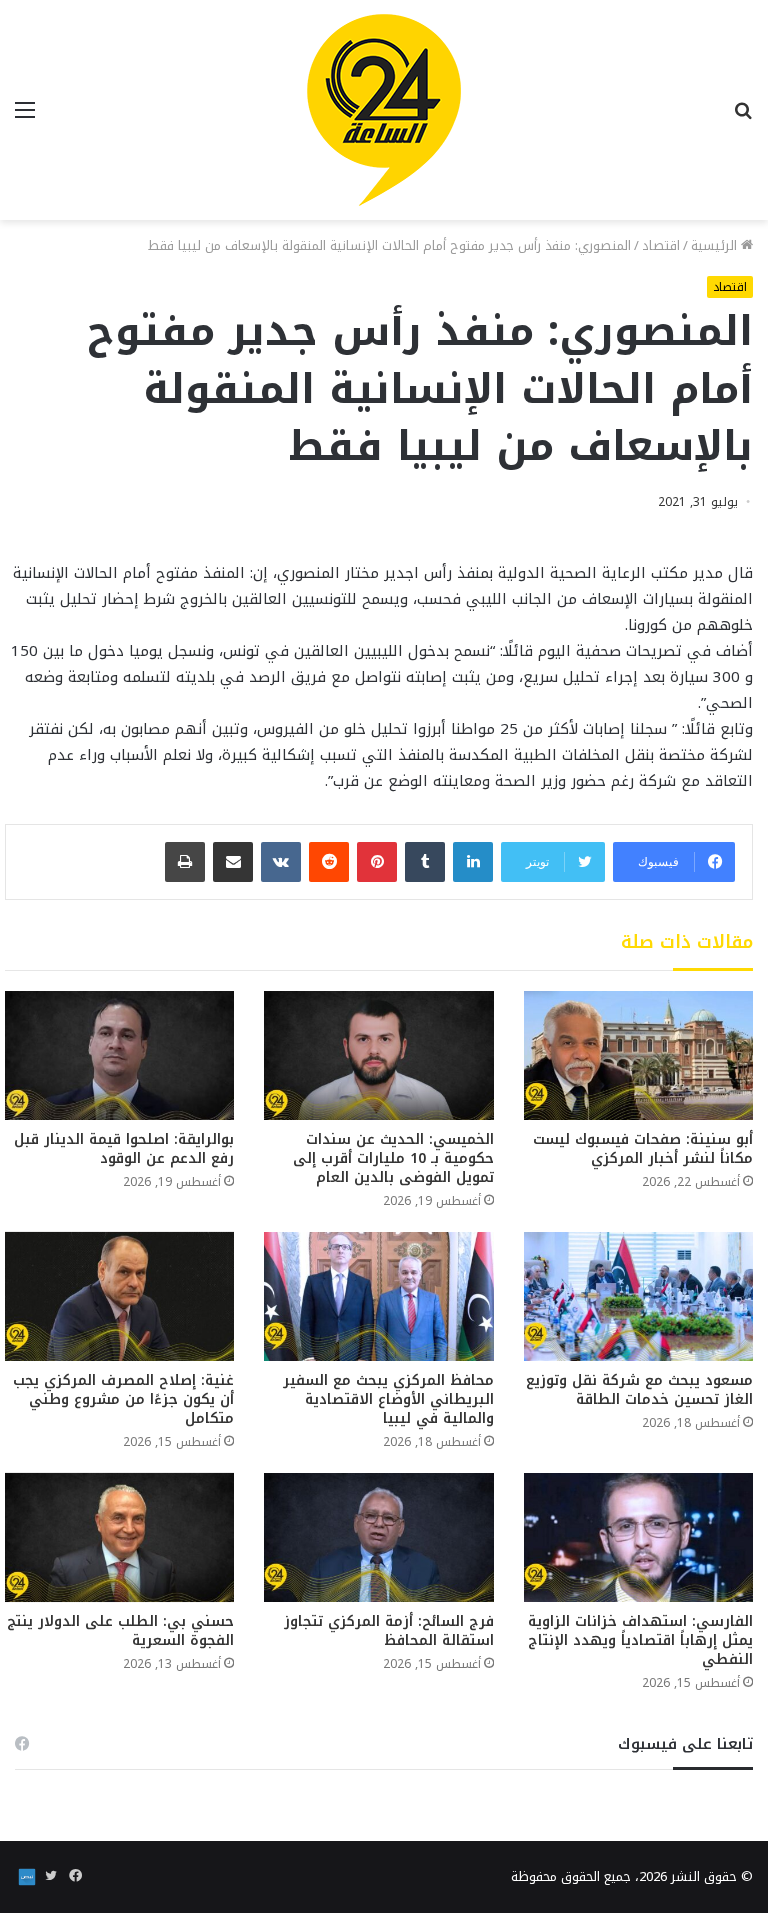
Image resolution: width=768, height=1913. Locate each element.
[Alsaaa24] (384, 110)
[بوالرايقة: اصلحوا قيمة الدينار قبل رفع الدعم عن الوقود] (119, 1055)
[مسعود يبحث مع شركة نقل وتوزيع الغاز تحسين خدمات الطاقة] (638, 1296)
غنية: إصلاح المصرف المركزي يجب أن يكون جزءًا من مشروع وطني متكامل (123, 1399)
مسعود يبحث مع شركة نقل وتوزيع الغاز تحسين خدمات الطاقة (639, 1390)
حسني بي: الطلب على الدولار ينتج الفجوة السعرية (120, 1631)
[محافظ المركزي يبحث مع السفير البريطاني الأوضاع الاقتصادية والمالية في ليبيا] (378, 1296)
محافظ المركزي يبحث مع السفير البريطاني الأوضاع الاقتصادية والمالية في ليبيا (388, 1399)
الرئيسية (716, 245)
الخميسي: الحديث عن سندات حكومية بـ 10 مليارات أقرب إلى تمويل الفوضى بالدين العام (393, 1158)
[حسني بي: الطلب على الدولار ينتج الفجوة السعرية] (119, 1537)
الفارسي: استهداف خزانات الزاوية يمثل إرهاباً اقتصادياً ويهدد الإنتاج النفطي (640, 1640)
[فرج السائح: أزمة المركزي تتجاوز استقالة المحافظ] (378, 1537)
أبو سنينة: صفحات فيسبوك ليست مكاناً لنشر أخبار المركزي (643, 1149)
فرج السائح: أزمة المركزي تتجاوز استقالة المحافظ (389, 1631)
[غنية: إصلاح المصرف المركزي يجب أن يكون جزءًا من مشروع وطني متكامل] (119, 1296)
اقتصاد (661, 245)
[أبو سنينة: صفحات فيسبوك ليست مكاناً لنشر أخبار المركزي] (638, 1055)
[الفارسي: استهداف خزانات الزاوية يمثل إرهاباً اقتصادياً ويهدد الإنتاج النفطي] (638, 1537)
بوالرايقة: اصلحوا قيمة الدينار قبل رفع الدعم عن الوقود (124, 1149)
